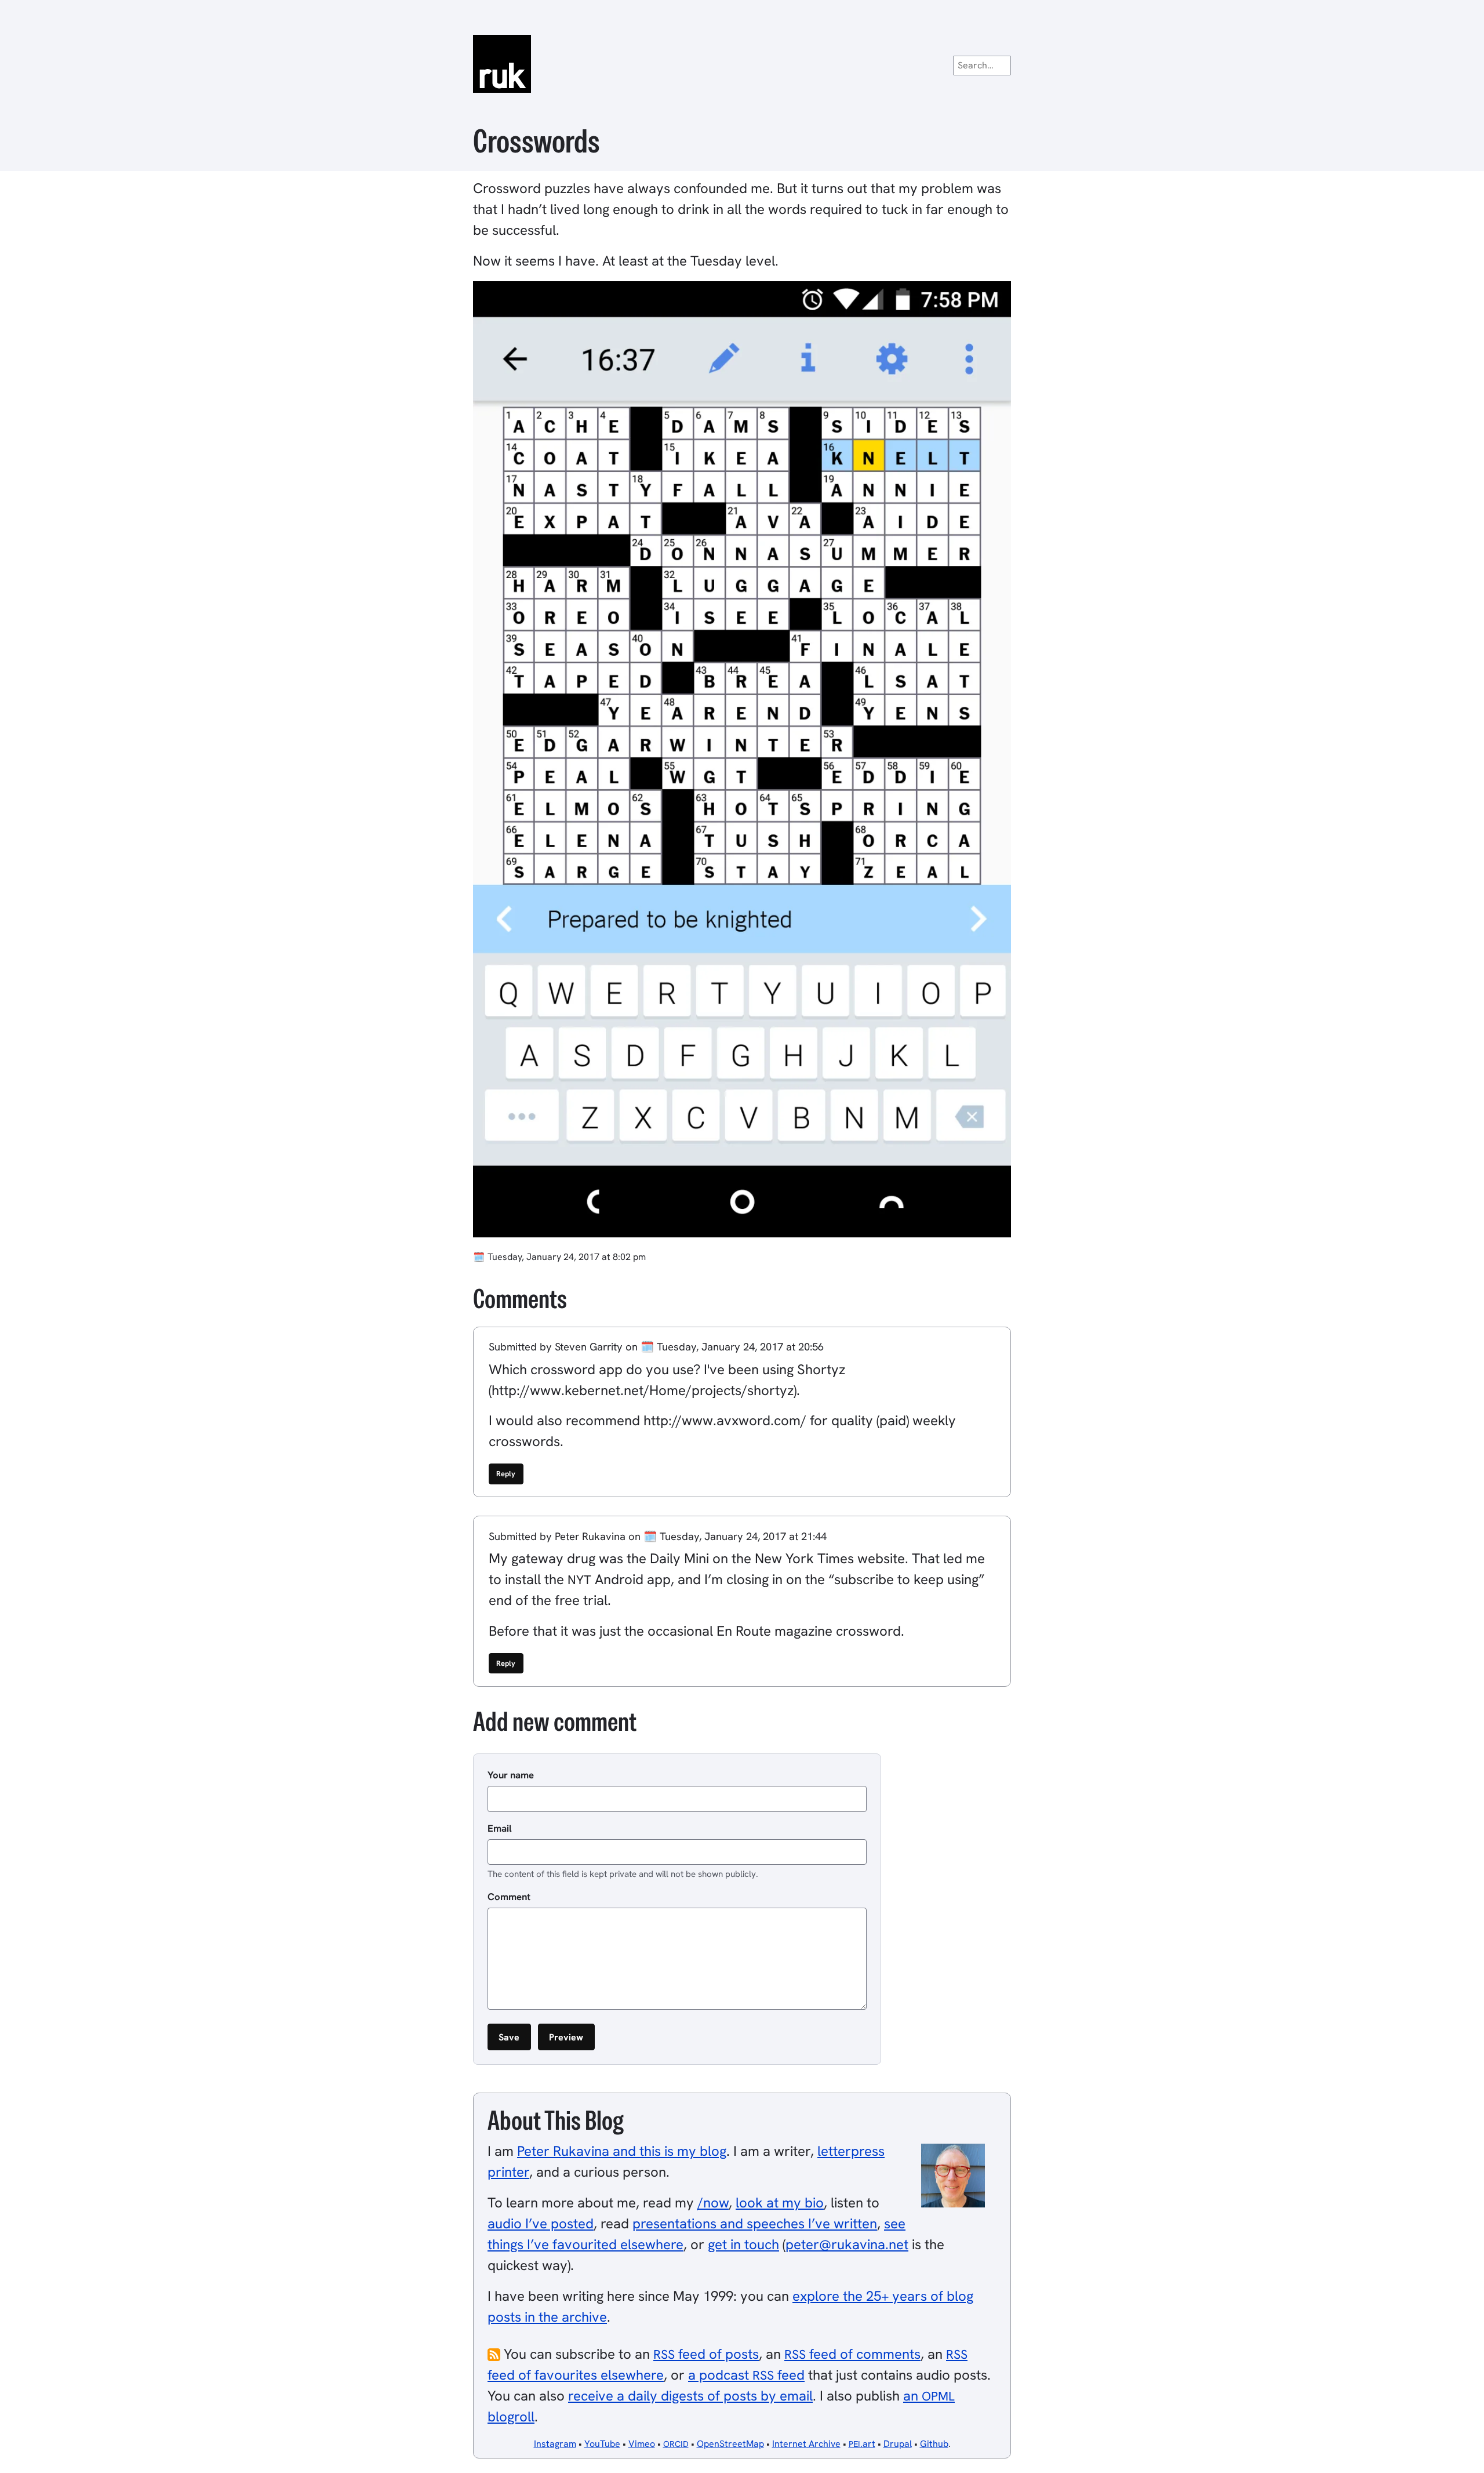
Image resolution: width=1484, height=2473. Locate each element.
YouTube (602, 2444)
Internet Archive (806, 2444)
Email (500, 1828)
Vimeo (642, 2444)
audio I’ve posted (541, 2223)
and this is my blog (622, 2151)
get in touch (743, 2244)
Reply (506, 1474)
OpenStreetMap (730, 2444)
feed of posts (706, 2354)
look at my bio (780, 2203)
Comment (509, 1897)
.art (862, 2444)
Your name (511, 1775)
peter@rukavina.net (847, 2244)
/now (713, 2203)
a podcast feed (746, 2375)
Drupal (898, 2444)
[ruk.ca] (742, 64)
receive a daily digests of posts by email (690, 2396)
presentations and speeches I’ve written (755, 2223)
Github (934, 2444)
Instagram (555, 2444)
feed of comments (852, 2354)
